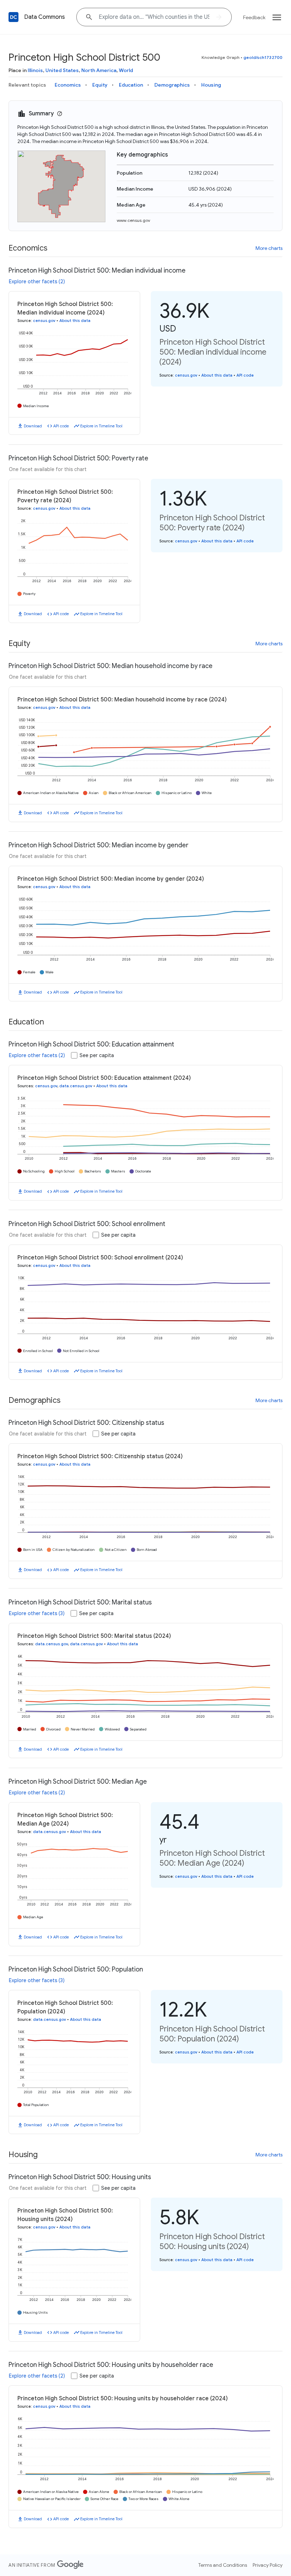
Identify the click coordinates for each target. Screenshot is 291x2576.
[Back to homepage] (13, 17)
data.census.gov (76, 1086)
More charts (269, 248)
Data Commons (45, 17)
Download (33, 426)
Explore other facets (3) (37, 1613)
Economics (68, 85)
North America (99, 70)
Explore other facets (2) (37, 281)
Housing (211, 85)
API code (61, 426)
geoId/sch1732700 (263, 57)
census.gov (44, 321)
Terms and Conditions (223, 2565)
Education (131, 85)
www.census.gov (133, 220)
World (126, 70)
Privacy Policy (268, 2565)
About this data (75, 321)
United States (62, 70)
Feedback (254, 17)
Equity (100, 85)
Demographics (172, 85)
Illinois (35, 70)
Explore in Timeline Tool (101, 426)
